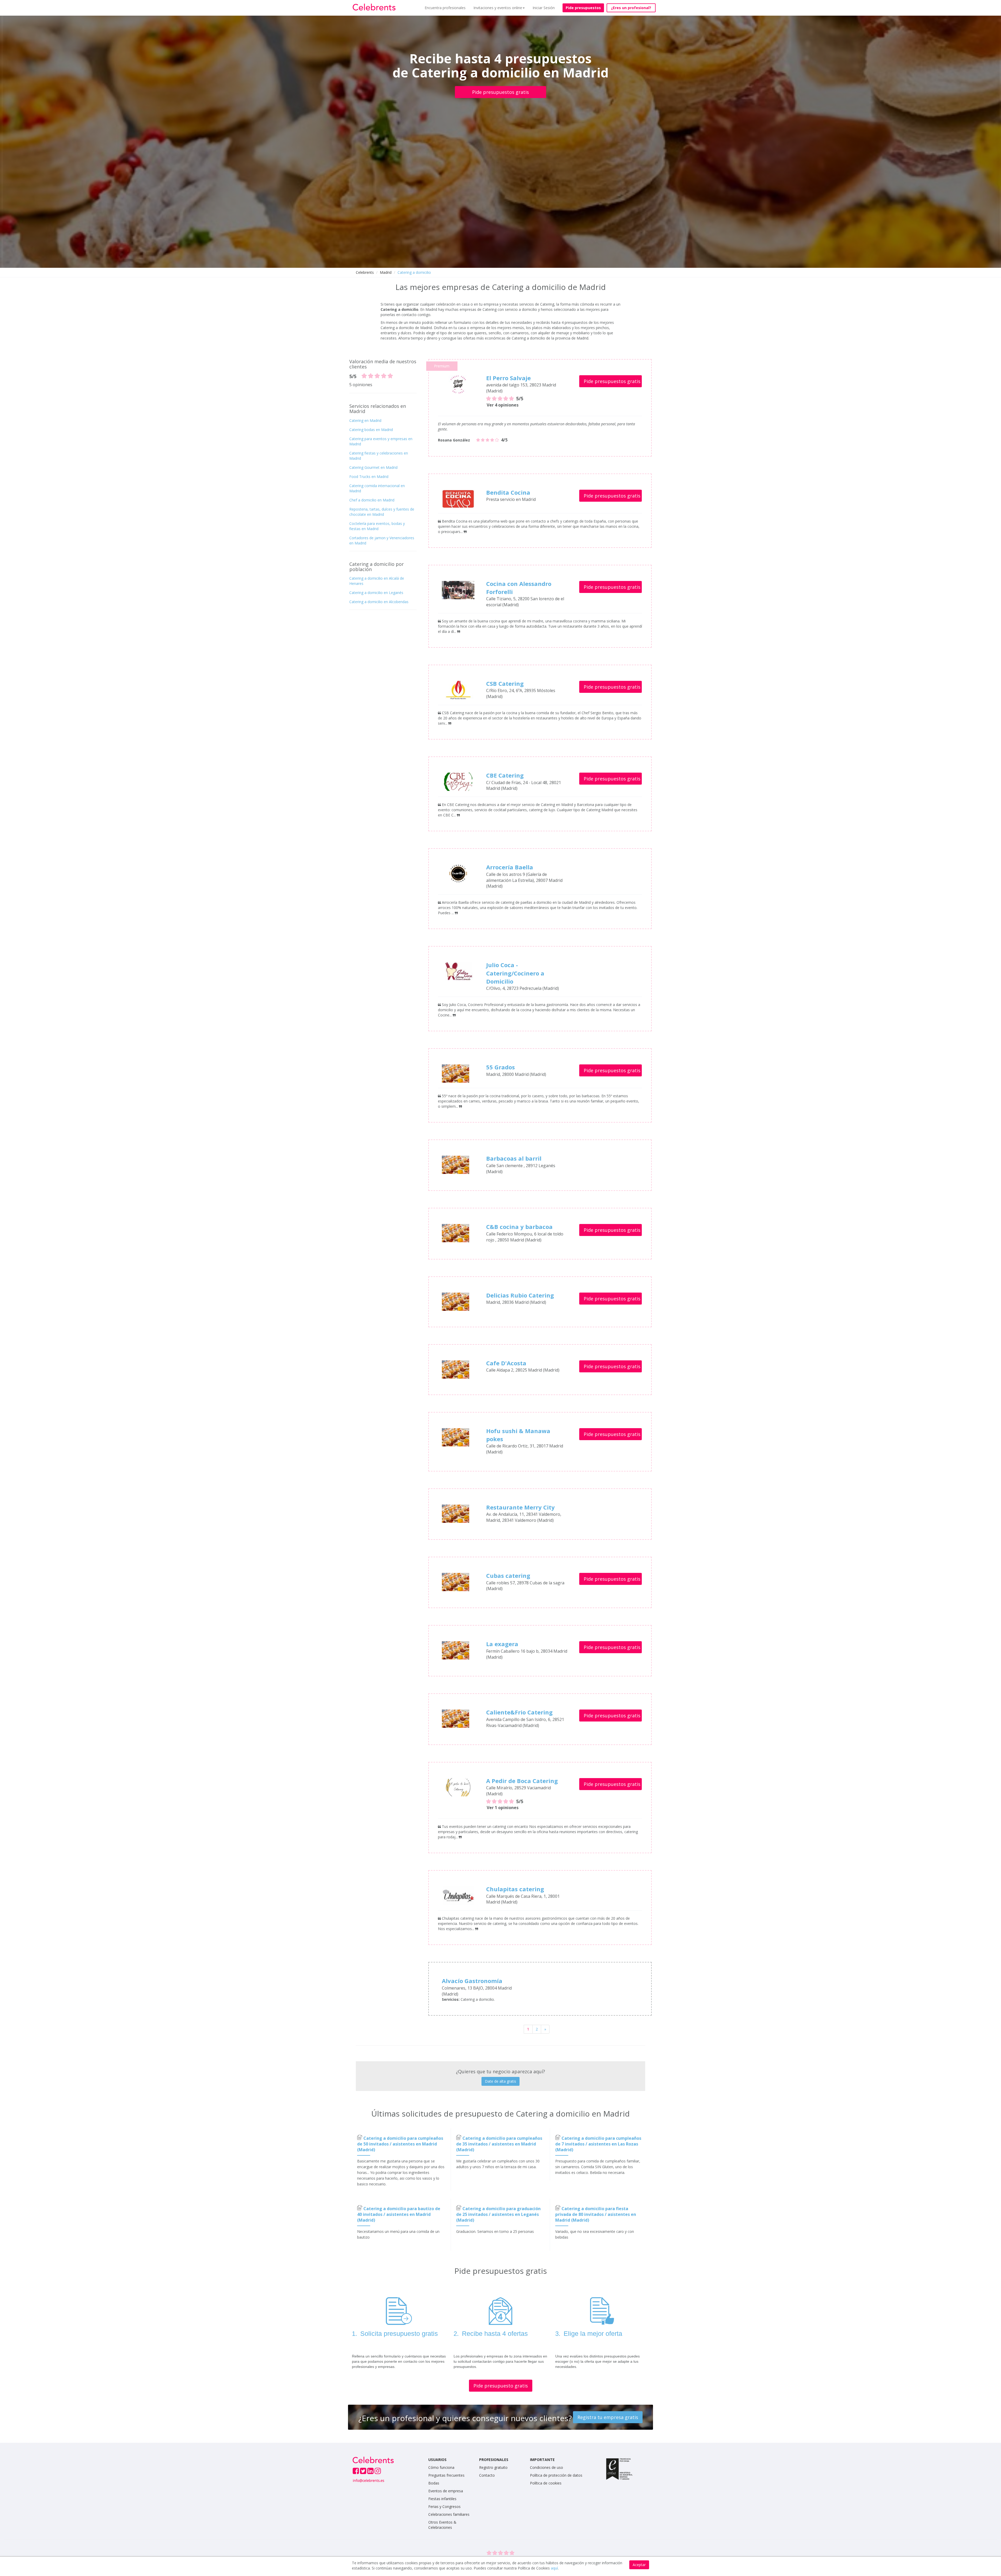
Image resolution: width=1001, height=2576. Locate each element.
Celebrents (365, 272)
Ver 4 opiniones (503, 405)
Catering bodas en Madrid (371, 430)
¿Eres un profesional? (631, 8)
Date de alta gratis (500, 2081)
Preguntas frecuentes (446, 2475)
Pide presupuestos (583, 8)
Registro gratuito (493, 2467)
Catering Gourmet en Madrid (373, 467)
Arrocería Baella (510, 867)
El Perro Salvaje (508, 378)
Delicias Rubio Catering (520, 1295)
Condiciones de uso (547, 2467)
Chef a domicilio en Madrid (372, 500)
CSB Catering (505, 683)
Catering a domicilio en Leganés (376, 593)
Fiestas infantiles (442, 2499)
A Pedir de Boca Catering (522, 1781)
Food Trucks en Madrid (369, 477)
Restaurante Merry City (520, 1507)
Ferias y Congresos (444, 2507)
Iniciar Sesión (544, 8)
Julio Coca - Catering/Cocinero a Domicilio (515, 973)
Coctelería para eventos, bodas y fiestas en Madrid (377, 526)
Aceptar (639, 2565)
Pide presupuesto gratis (501, 2386)
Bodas (434, 2483)
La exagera (502, 1644)
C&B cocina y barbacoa (519, 1227)
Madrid (386, 272)
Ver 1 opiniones (503, 1808)
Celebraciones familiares (449, 2514)
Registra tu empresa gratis (608, 2417)
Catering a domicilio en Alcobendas (379, 602)
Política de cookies (546, 2483)
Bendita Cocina (508, 492)
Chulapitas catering (515, 1889)
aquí (554, 2568)
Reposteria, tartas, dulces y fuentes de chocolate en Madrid (382, 512)
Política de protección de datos (556, 2475)
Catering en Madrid (365, 420)
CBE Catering (505, 775)
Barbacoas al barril (514, 1158)
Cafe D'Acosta (506, 1363)
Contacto (487, 2475)
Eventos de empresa (446, 2491)
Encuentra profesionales (445, 8)
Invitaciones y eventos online (498, 8)
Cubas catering (508, 1575)
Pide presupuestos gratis (500, 92)
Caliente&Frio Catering (519, 1712)
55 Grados (500, 1067)
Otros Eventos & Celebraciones (442, 2525)
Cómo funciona (441, 2467)
